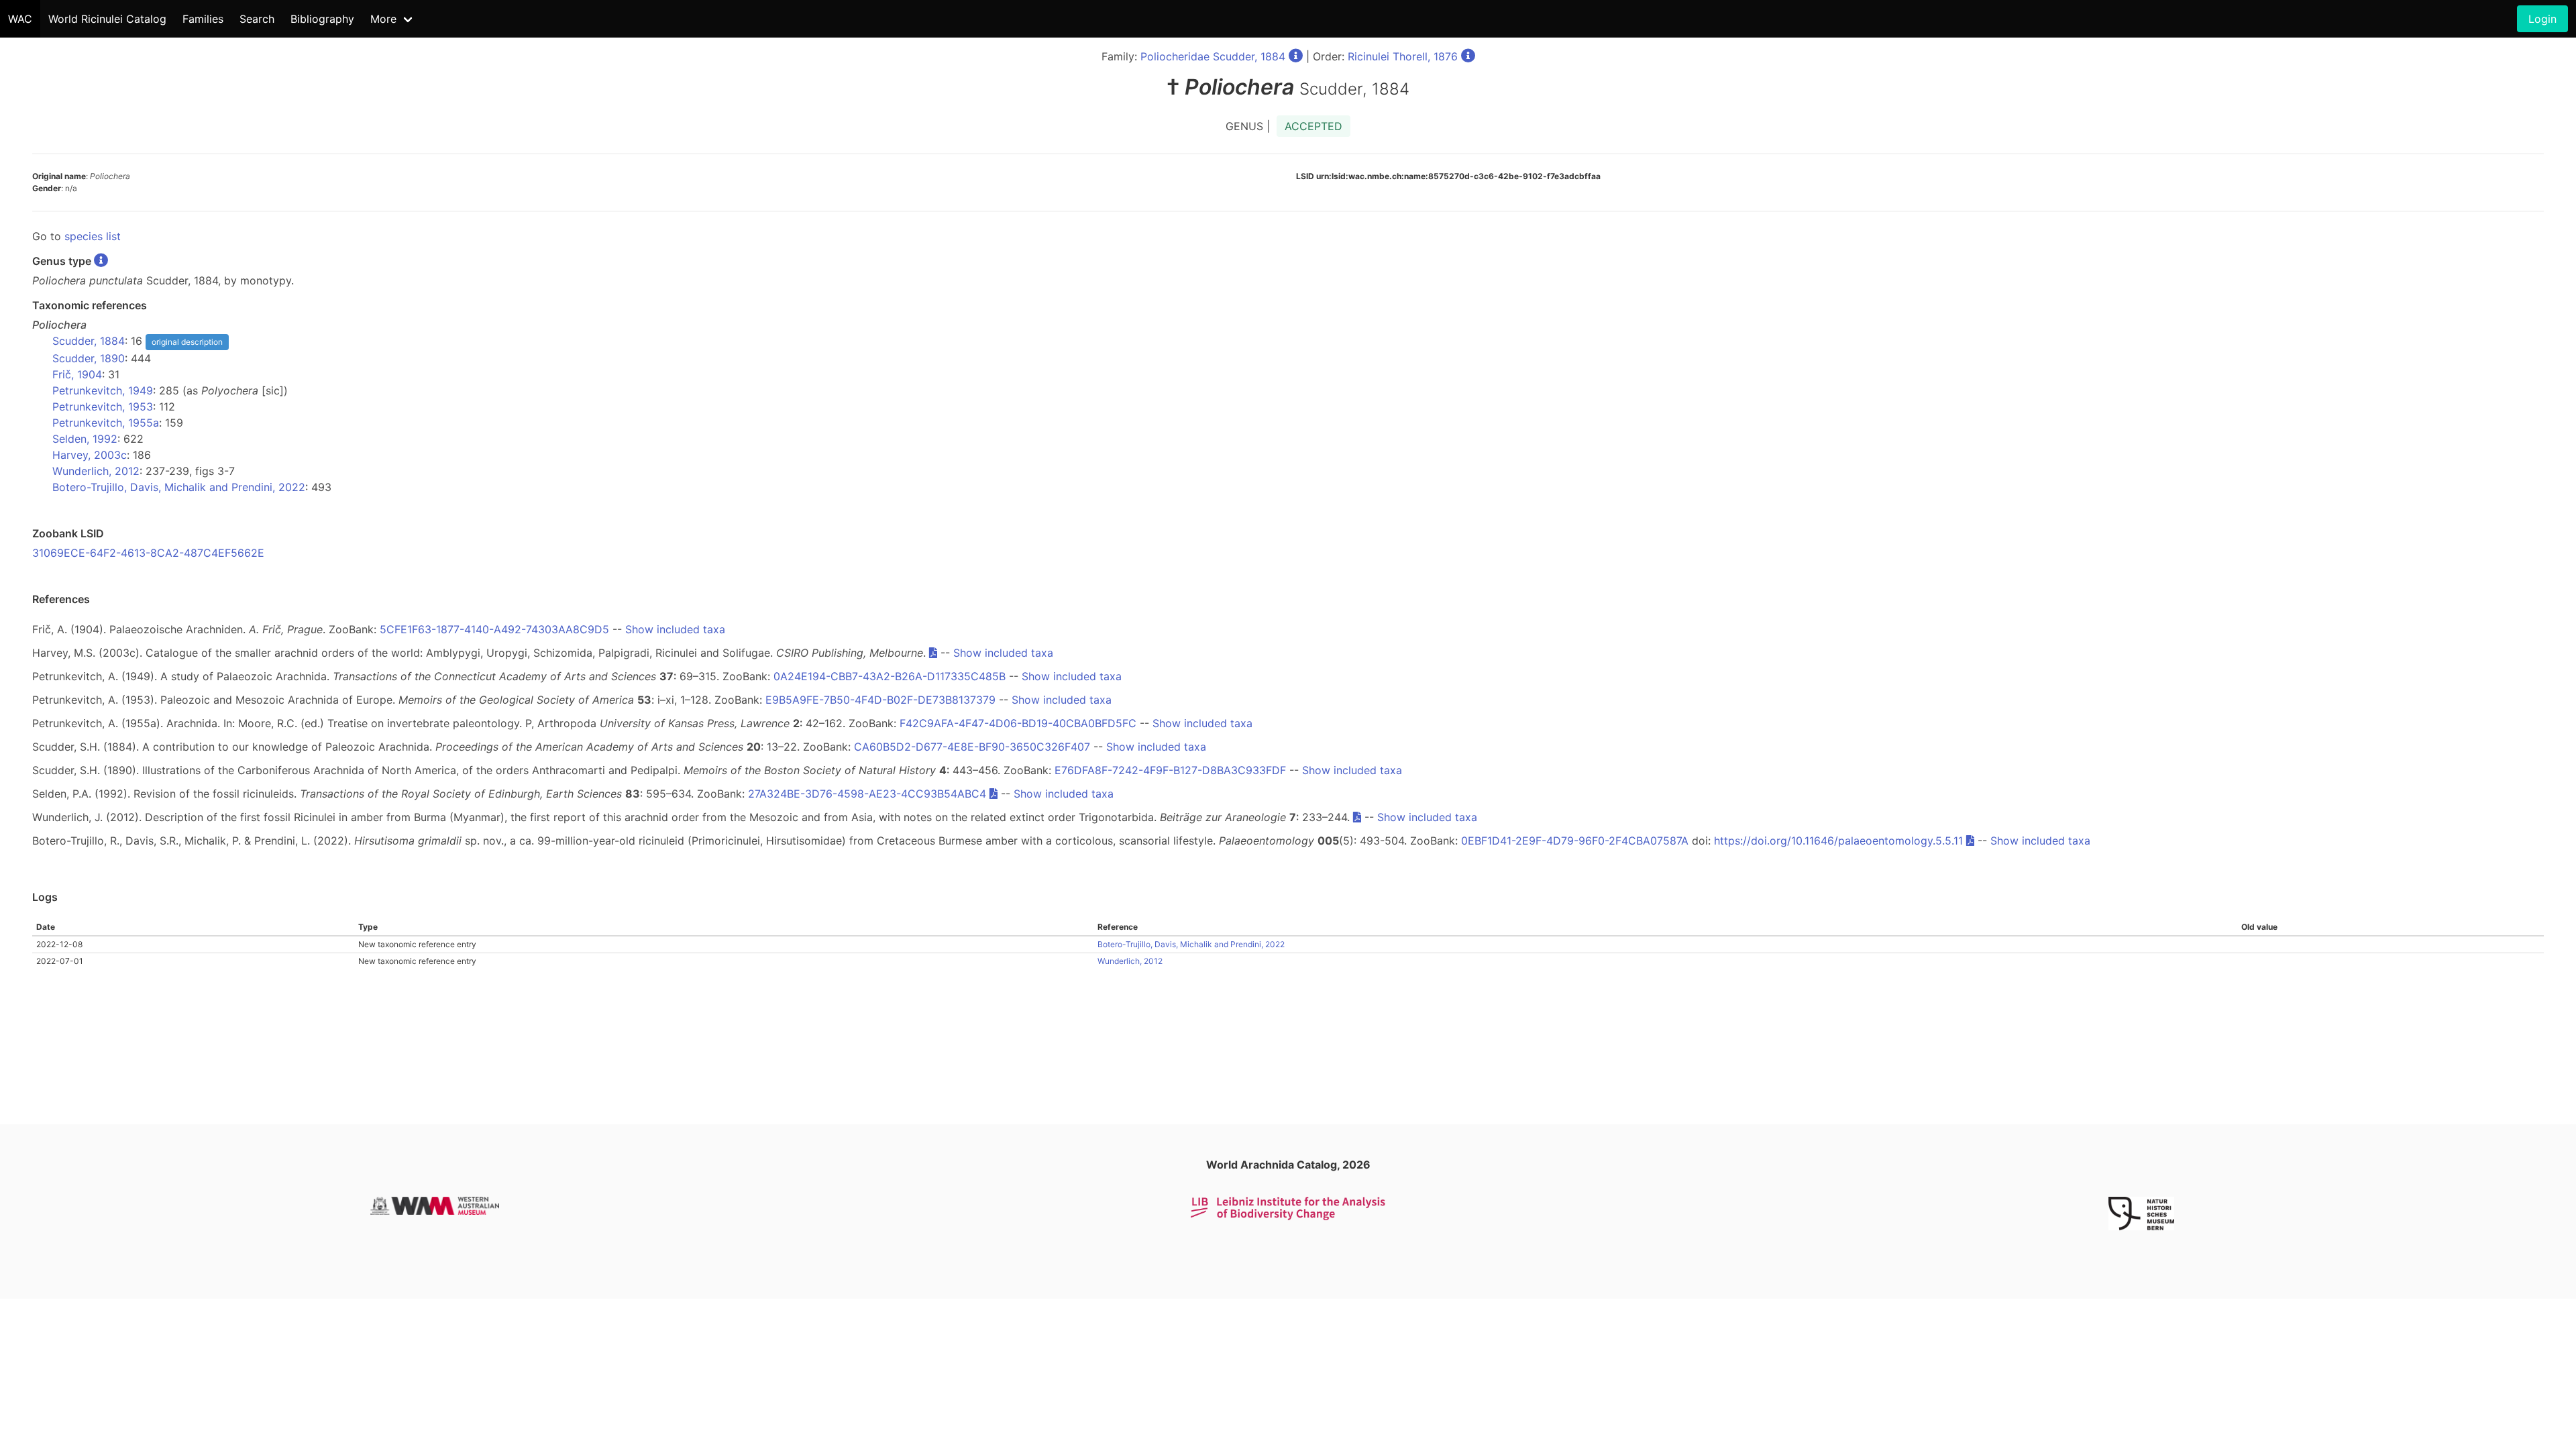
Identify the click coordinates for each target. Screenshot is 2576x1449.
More (383, 19)
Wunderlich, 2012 (96, 471)
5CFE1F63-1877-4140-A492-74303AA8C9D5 (494, 629)
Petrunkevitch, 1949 (103, 390)
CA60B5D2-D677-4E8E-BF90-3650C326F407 (972, 747)
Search (257, 19)
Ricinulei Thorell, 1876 (1403, 56)
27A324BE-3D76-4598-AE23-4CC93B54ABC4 (867, 794)
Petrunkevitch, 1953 (103, 407)
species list (93, 236)
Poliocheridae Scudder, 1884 (1213, 56)
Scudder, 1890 (89, 358)
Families (203, 19)
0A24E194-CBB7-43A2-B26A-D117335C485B (890, 676)
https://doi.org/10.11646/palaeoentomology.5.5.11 (1838, 841)
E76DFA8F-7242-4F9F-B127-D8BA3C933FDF (1170, 770)
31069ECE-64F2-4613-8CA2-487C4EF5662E (148, 553)
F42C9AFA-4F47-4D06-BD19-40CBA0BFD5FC (1018, 723)
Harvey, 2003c (90, 455)
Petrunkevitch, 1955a (106, 423)
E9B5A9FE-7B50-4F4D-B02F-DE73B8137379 (880, 700)
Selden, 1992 (85, 439)
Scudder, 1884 (89, 341)
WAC (20, 19)
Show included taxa (675, 629)
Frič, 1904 (77, 374)
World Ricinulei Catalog (107, 19)
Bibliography (322, 19)
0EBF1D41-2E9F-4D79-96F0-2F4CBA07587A (1575, 841)
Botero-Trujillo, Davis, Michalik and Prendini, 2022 (179, 487)
